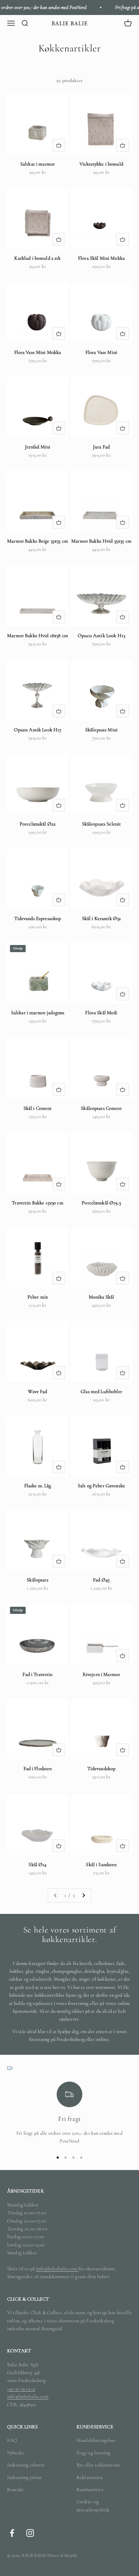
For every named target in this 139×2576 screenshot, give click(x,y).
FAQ (12, 2440)
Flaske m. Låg (38, 1486)
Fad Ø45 (101, 1580)
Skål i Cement (38, 1108)
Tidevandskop (102, 1769)
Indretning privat (24, 2477)
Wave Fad (37, 1391)
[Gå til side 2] (83, 1895)
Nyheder (16, 2453)
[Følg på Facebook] (12, 2533)
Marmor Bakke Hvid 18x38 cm (38, 636)
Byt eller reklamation (98, 2465)
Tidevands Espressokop (38, 918)
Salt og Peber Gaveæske (101, 1486)
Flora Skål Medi (101, 1013)
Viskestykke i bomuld (101, 164)
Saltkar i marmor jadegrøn (38, 1013)
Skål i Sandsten (101, 1864)
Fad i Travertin (37, 1674)
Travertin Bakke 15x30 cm (37, 1203)
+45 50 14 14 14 (21, 2389)
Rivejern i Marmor (101, 1674)
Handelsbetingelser (96, 2440)
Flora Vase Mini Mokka (38, 352)
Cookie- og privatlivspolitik (93, 2506)
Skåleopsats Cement (101, 1108)
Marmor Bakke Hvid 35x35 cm (101, 541)
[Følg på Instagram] (30, 2533)
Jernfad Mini (38, 447)
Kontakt (16, 2489)
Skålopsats (37, 1580)
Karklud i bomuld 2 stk (37, 258)
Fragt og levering (93, 2453)
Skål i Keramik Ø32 (102, 918)
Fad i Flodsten (38, 1769)
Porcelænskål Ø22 (38, 824)
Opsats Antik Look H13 (101, 636)
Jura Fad (101, 447)
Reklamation (90, 2477)
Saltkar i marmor (38, 164)
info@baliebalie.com (57, 2269)
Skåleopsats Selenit (102, 824)
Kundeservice (90, 2489)
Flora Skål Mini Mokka (101, 258)
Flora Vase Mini (101, 352)
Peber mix (38, 1297)
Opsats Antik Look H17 (38, 730)
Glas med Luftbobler (101, 1391)
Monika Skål (102, 1297)
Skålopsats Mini (101, 730)
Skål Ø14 (37, 1864)
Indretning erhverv (26, 2465)
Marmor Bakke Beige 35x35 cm (38, 541)
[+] (59, 145)
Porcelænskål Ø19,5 (101, 1203)
